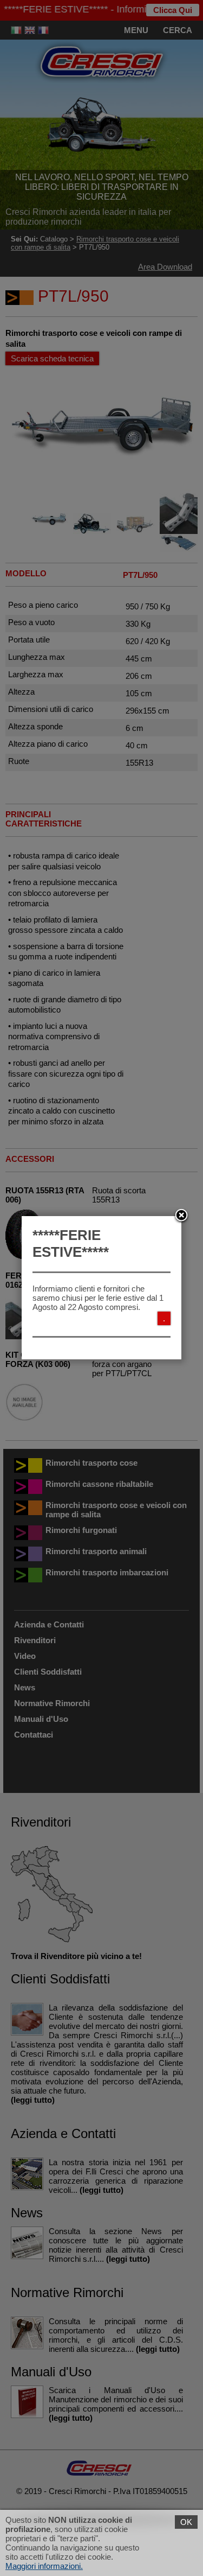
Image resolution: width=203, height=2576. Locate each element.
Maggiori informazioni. (44, 2566)
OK (186, 2522)
